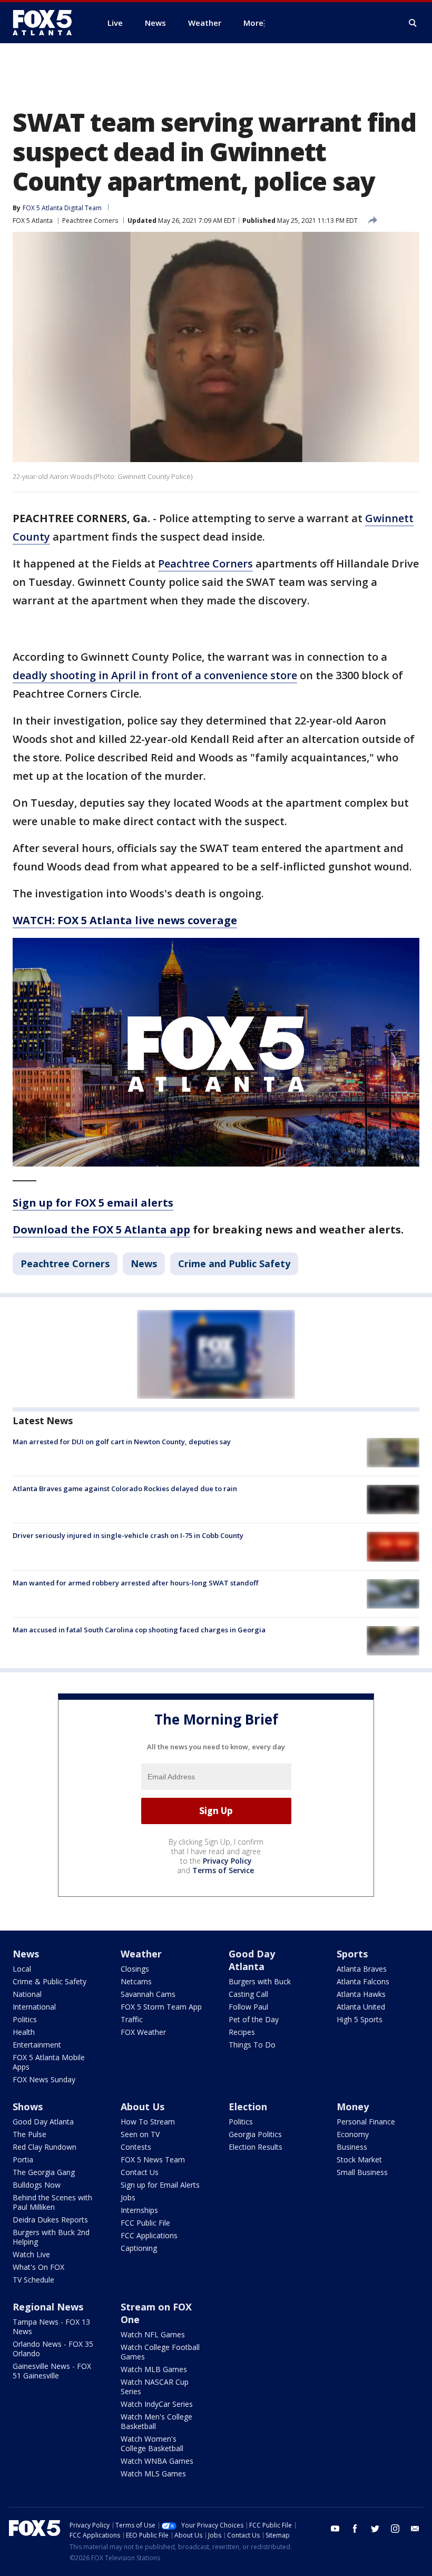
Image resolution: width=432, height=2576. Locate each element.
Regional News (48, 2307)
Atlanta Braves (362, 1969)
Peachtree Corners (90, 221)
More (253, 23)
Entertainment (37, 2045)
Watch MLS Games (153, 2474)
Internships (139, 2210)
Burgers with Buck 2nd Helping (51, 2237)
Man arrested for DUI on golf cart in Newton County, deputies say (122, 1442)
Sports (352, 1954)
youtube (335, 2529)
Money (353, 2107)
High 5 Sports (360, 2019)
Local (22, 1969)
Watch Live (31, 2254)
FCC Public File (145, 2223)
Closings (135, 1969)
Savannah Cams (148, 1994)
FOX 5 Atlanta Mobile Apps (49, 2062)
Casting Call (248, 1994)
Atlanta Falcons (363, 1981)
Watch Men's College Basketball (156, 2421)
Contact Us (140, 2172)
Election (248, 2107)
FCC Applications (149, 2235)
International (34, 2007)
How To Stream (148, 2122)
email (415, 2529)
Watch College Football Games (160, 2352)
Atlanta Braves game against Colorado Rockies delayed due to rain (125, 1488)
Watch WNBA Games (157, 2461)
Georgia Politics (255, 2134)
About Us (143, 2107)
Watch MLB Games (154, 2369)
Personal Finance (366, 2122)
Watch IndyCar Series (157, 2404)
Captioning (139, 2248)
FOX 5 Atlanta (33, 221)
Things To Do (252, 2045)
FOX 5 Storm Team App (161, 2007)
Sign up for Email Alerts (160, 2185)
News (144, 1263)
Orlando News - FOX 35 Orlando (53, 2349)
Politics (25, 2019)
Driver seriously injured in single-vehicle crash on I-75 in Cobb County (128, 1535)
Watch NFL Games (153, 2334)
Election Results (256, 2147)
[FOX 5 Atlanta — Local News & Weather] (47, 23)
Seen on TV (140, 2134)
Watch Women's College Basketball (152, 2443)
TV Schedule (33, 2280)
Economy (353, 2134)
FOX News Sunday (44, 2079)
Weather (141, 1954)
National (27, 1994)
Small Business (362, 2172)
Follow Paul (248, 2007)
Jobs (128, 2197)
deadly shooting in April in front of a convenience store (155, 675)
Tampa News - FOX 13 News (51, 2327)
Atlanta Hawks (361, 1994)
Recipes (242, 2032)
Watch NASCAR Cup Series (155, 2387)
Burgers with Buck (260, 1981)
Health (24, 2032)
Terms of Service (223, 1870)
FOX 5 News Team (153, 2159)
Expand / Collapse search (413, 23)
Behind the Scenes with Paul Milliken (52, 2202)
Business (352, 2147)
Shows (28, 2107)
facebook (355, 2529)
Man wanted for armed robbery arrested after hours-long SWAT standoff (135, 1583)
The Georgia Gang (44, 2172)
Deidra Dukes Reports (50, 2220)
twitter (375, 2529)
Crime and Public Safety (234, 1263)
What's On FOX (38, 2267)
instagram (395, 2529)
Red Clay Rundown (45, 2147)
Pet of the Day (254, 2019)
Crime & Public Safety (50, 1981)
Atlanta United (361, 2007)
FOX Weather (143, 2032)
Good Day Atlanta (252, 1960)
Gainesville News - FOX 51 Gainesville (52, 2371)
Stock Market (359, 2159)
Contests (136, 2147)
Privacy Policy (227, 1861)
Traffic (132, 2019)
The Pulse (30, 2134)
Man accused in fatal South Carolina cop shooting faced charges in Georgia (139, 1630)
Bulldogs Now (37, 2185)
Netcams (136, 1981)
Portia (23, 2159)
